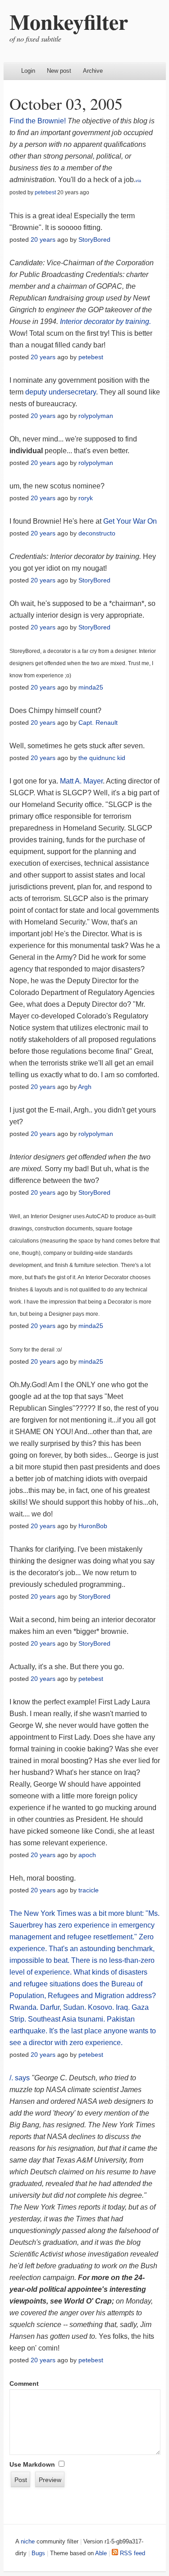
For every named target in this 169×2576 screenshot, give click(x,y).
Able (101, 2553)
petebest (45, 192)
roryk (86, 498)
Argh (85, 1087)
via (138, 181)
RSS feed (132, 2553)
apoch (87, 1855)
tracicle (89, 1890)
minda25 (91, 687)
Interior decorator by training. (105, 321)
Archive (93, 71)
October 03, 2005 (66, 103)
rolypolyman (96, 416)
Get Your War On (130, 521)
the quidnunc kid (102, 758)
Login (28, 71)
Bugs (38, 2553)
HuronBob (93, 1526)
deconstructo (97, 533)
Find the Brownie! (38, 121)
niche (28, 2541)
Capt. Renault (98, 723)
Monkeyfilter (69, 21)
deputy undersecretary (61, 392)
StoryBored (94, 239)
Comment (24, 2384)
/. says (20, 2078)
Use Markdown (32, 2464)
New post (59, 71)
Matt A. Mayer (81, 781)
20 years (43, 239)
